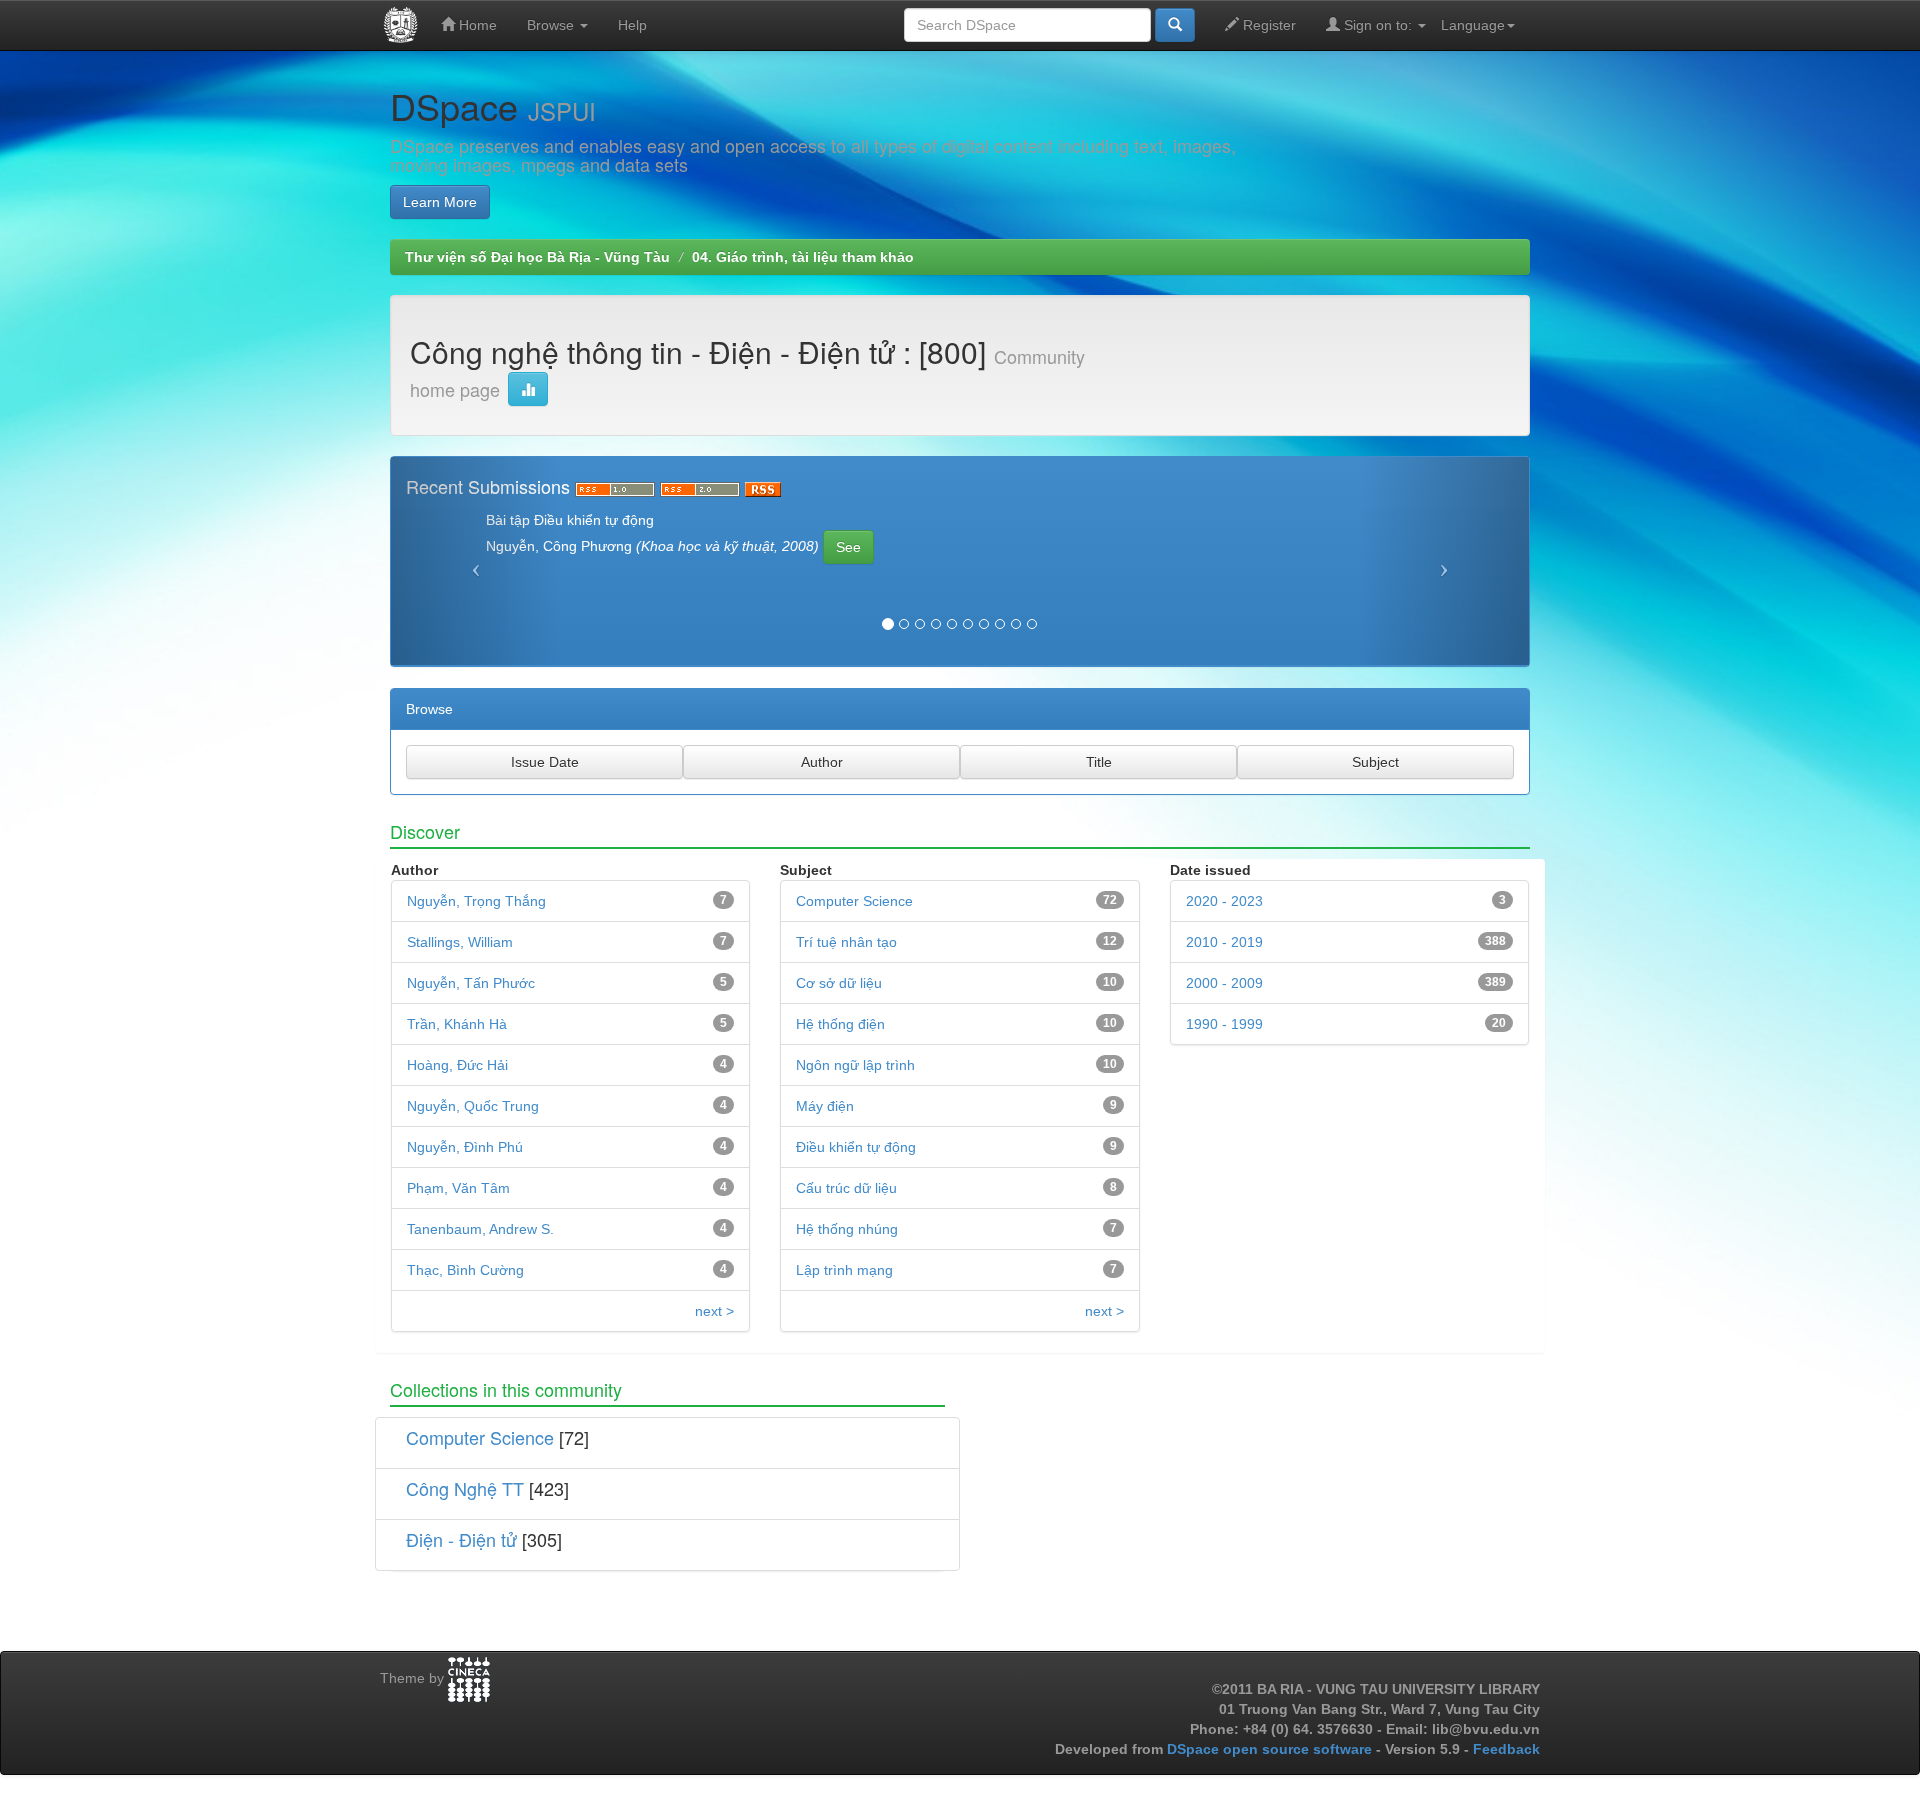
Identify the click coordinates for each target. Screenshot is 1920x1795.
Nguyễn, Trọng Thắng (476, 901)
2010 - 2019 (1224, 942)
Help (632, 25)
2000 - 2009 (1224, 983)
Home (476, 25)
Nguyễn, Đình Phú (465, 1147)
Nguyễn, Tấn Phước (471, 983)
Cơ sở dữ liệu (839, 983)
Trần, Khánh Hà (457, 1024)
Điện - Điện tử (461, 1539)
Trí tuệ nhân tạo (846, 942)
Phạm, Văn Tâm (458, 1188)
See (848, 547)
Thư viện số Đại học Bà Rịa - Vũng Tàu (537, 257)
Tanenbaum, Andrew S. (480, 1229)
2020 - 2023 (1224, 901)
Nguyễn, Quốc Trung (473, 1106)
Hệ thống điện (840, 1024)
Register (1267, 25)
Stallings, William (460, 942)
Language (1473, 25)
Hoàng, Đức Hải (457, 1065)
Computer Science (854, 901)
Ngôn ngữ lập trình (855, 1065)
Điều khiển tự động (856, 1147)
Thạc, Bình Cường (465, 1270)
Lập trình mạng (844, 1270)
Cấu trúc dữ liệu (846, 1188)
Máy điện (825, 1106)
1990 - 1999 (1224, 1024)
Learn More (440, 202)
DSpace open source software (1271, 1749)
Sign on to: (1378, 25)
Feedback (1506, 1749)
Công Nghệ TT (465, 1488)
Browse (552, 25)
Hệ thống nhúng (847, 1229)
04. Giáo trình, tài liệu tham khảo (803, 257)
